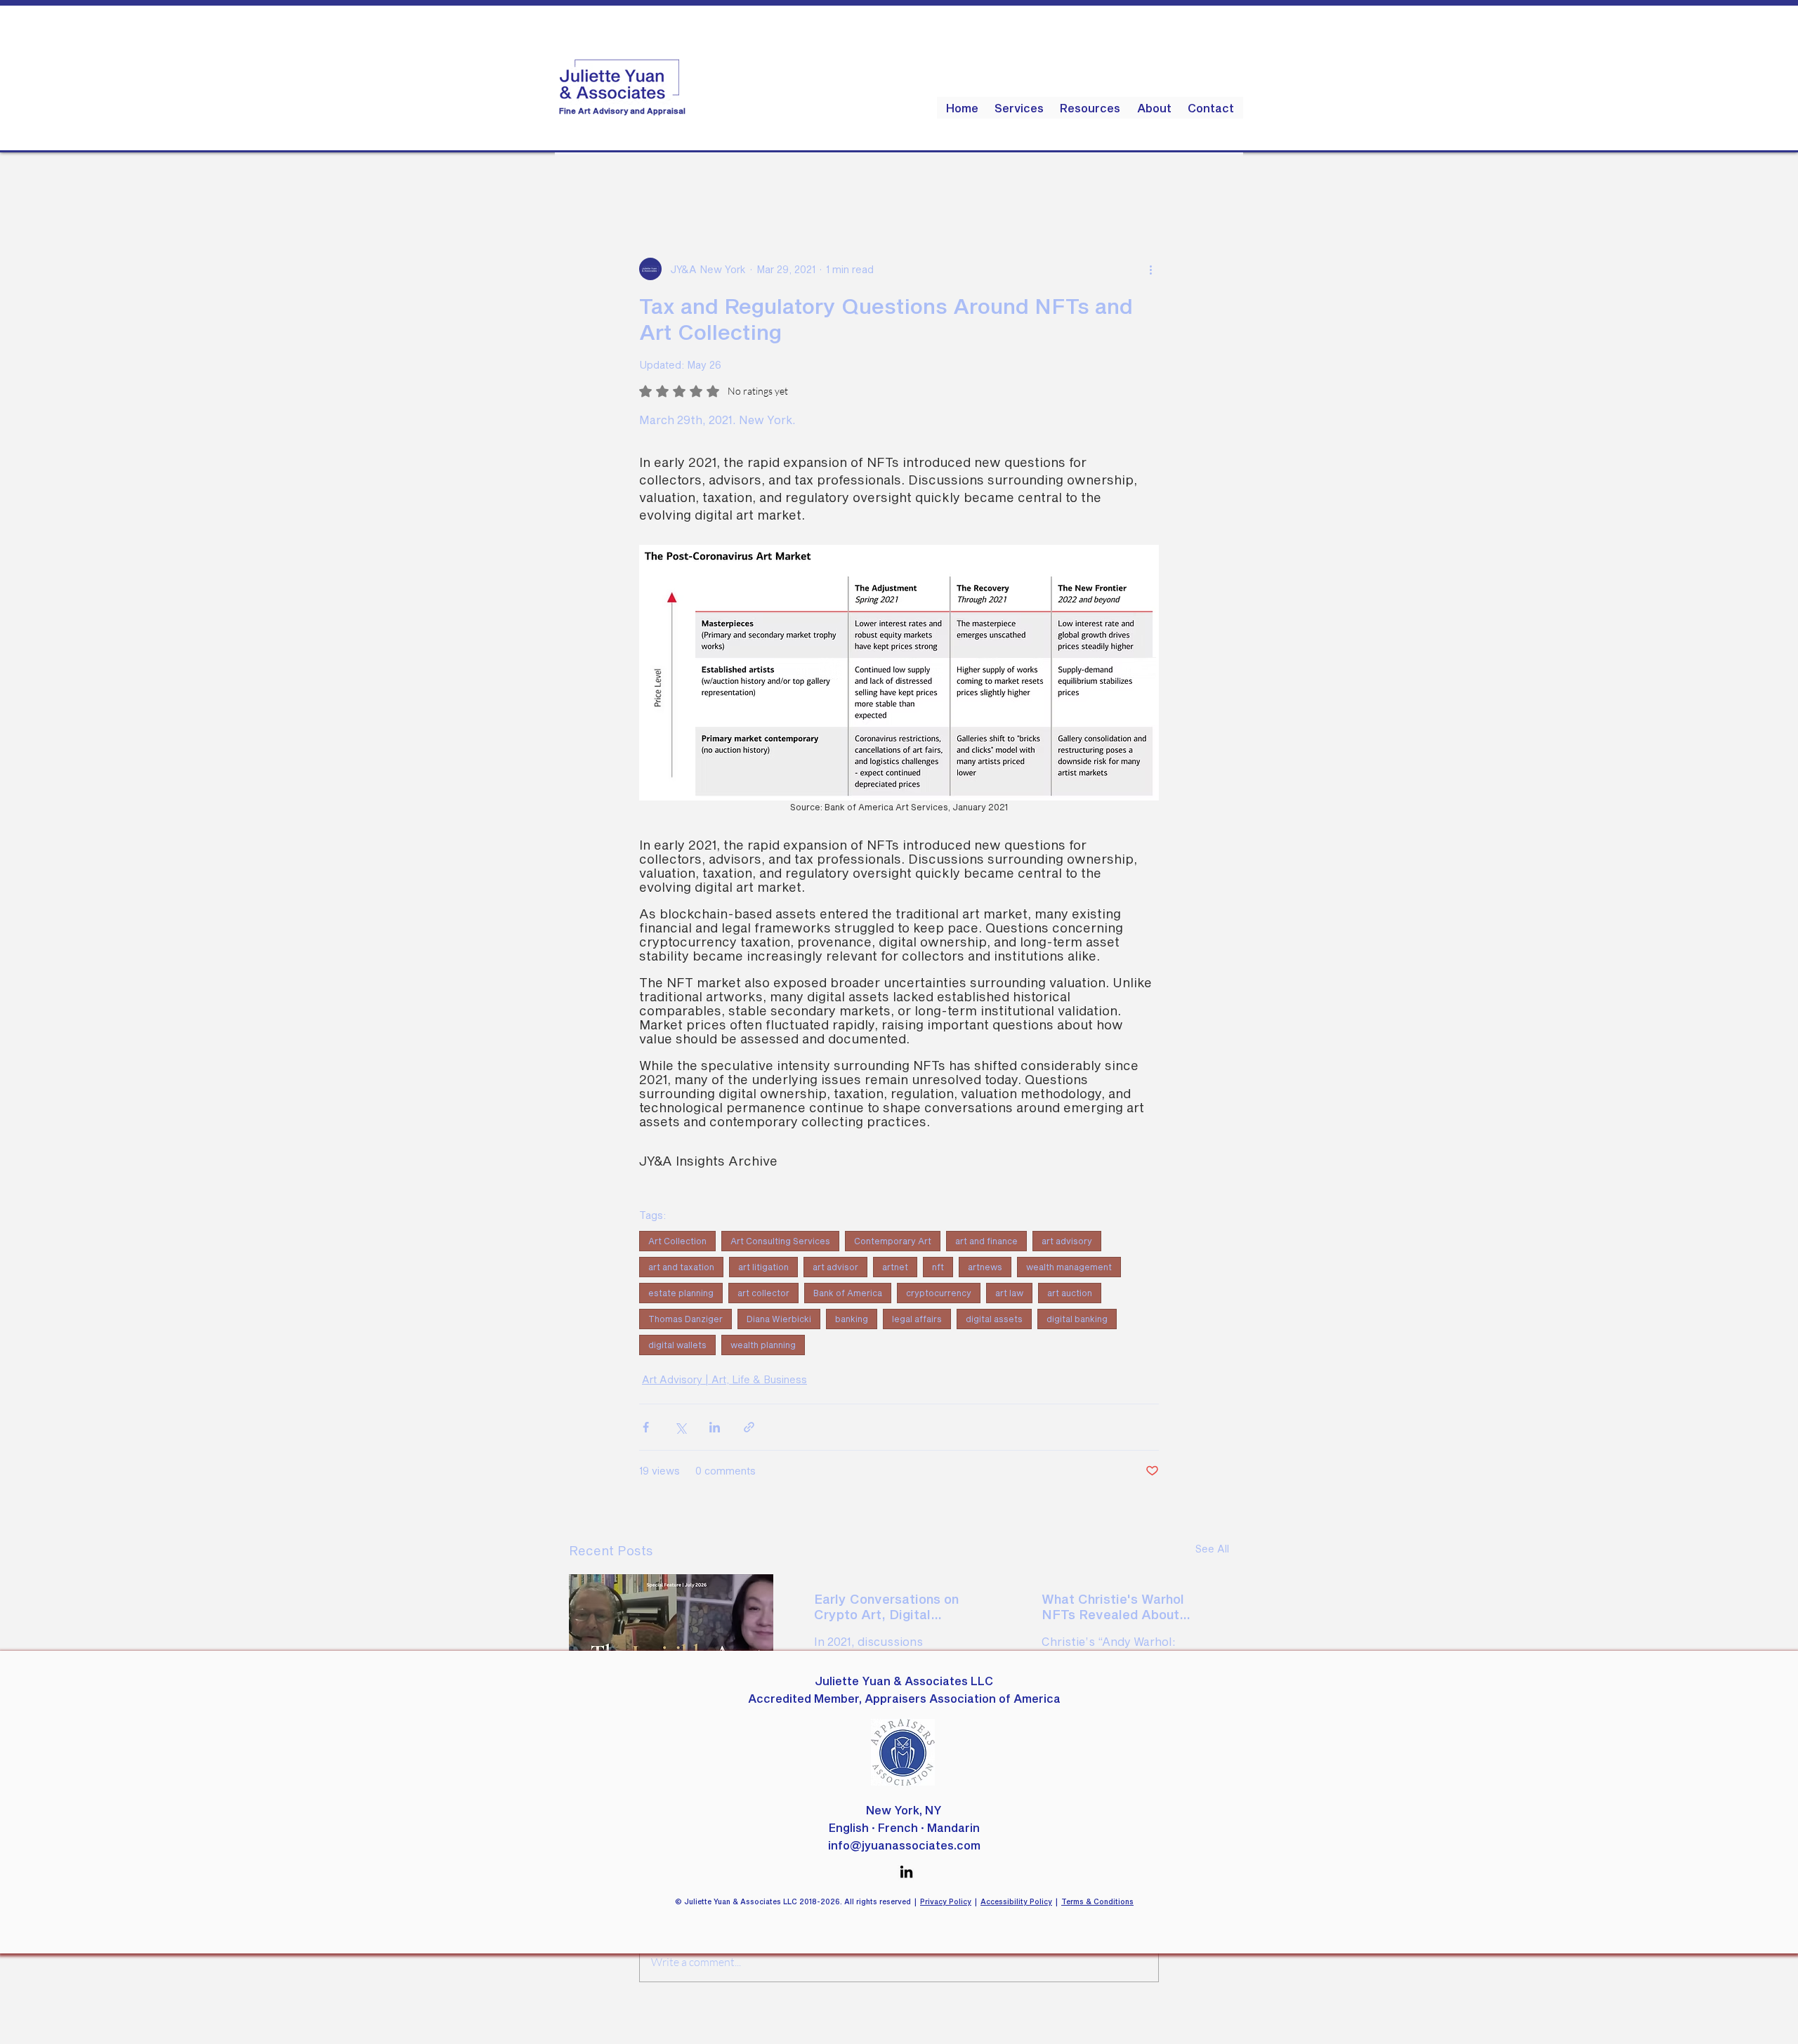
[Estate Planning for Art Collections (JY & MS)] (671, 1631)
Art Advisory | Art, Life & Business (724, 1379)
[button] (1090, 108)
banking (852, 1319)
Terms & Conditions (1097, 1901)
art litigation (763, 1267)
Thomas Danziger (685, 1319)
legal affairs (917, 1319)
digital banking (1077, 1319)
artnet (895, 1267)
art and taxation (681, 1267)
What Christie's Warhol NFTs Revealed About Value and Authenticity (1113, 1607)
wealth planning (763, 1345)
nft (938, 1267)
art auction (1070, 1293)
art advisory (1067, 1241)
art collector (763, 1293)
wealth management (1069, 1267)
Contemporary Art (893, 1241)
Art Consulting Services (780, 1241)
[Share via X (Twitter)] (680, 1427)
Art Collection (677, 1241)
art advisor (835, 1267)
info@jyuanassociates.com (904, 1845)
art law (1009, 1293)
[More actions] (1150, 269)
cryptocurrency (939, 1293)
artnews (985, 1267)
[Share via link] (749, 1427)
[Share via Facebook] (646, 1427)
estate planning (681, 1293)
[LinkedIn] (906, 1872)
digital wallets (677, 1345)
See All (1212, 1549)
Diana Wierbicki (779, 1319)
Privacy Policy (946, 1901)
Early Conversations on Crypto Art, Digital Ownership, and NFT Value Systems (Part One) (897, 1607)
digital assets (994, 1319)
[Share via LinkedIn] (715, 1427)
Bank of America (848, 1293)
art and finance (986, 1241)
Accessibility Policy (1016, 1901)
